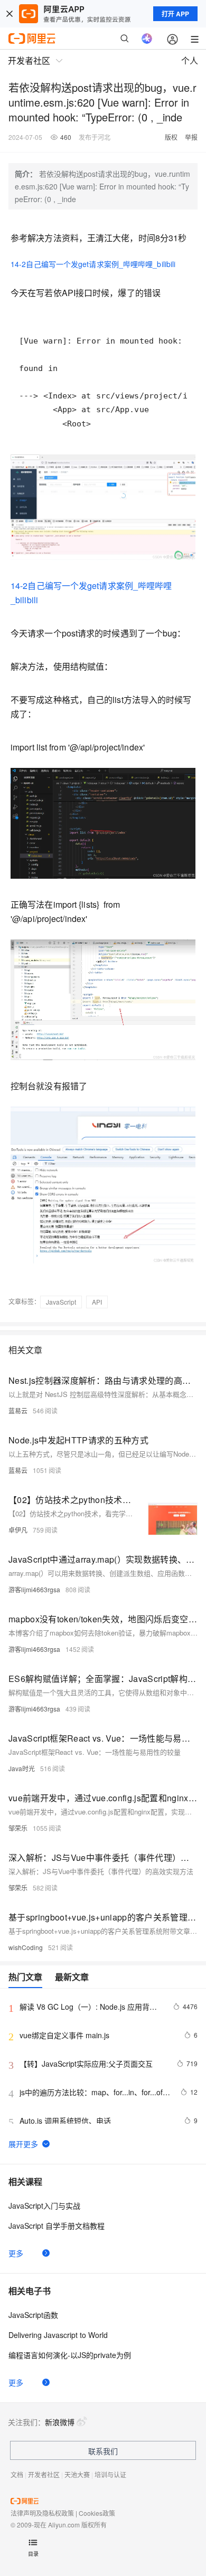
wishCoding (26, 1947)
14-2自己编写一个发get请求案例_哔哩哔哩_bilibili (93, 264)
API (97, 1302)
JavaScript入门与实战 (44, 2206)
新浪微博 (60, 2422)
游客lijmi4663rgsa (34, 1589)
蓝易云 (18, 1410)
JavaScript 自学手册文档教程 (57, 2226)
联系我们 (103, 2451)
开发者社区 (44, 2474)
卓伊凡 (18, 1530)
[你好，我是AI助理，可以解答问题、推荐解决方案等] (147, 39)
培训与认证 (110, 2474)
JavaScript (61, 1302)
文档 (17, 2474)
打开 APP (175, 14)
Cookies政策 (97, 2513)
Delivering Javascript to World (58, 2335)
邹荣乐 (18, 1828)
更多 (16, 2253)
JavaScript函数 (33, 2315)
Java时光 (22, 1768)
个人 (190, 60)
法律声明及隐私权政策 (42, 2513)
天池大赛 (77, 2474)
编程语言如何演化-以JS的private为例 (70, 2355)
